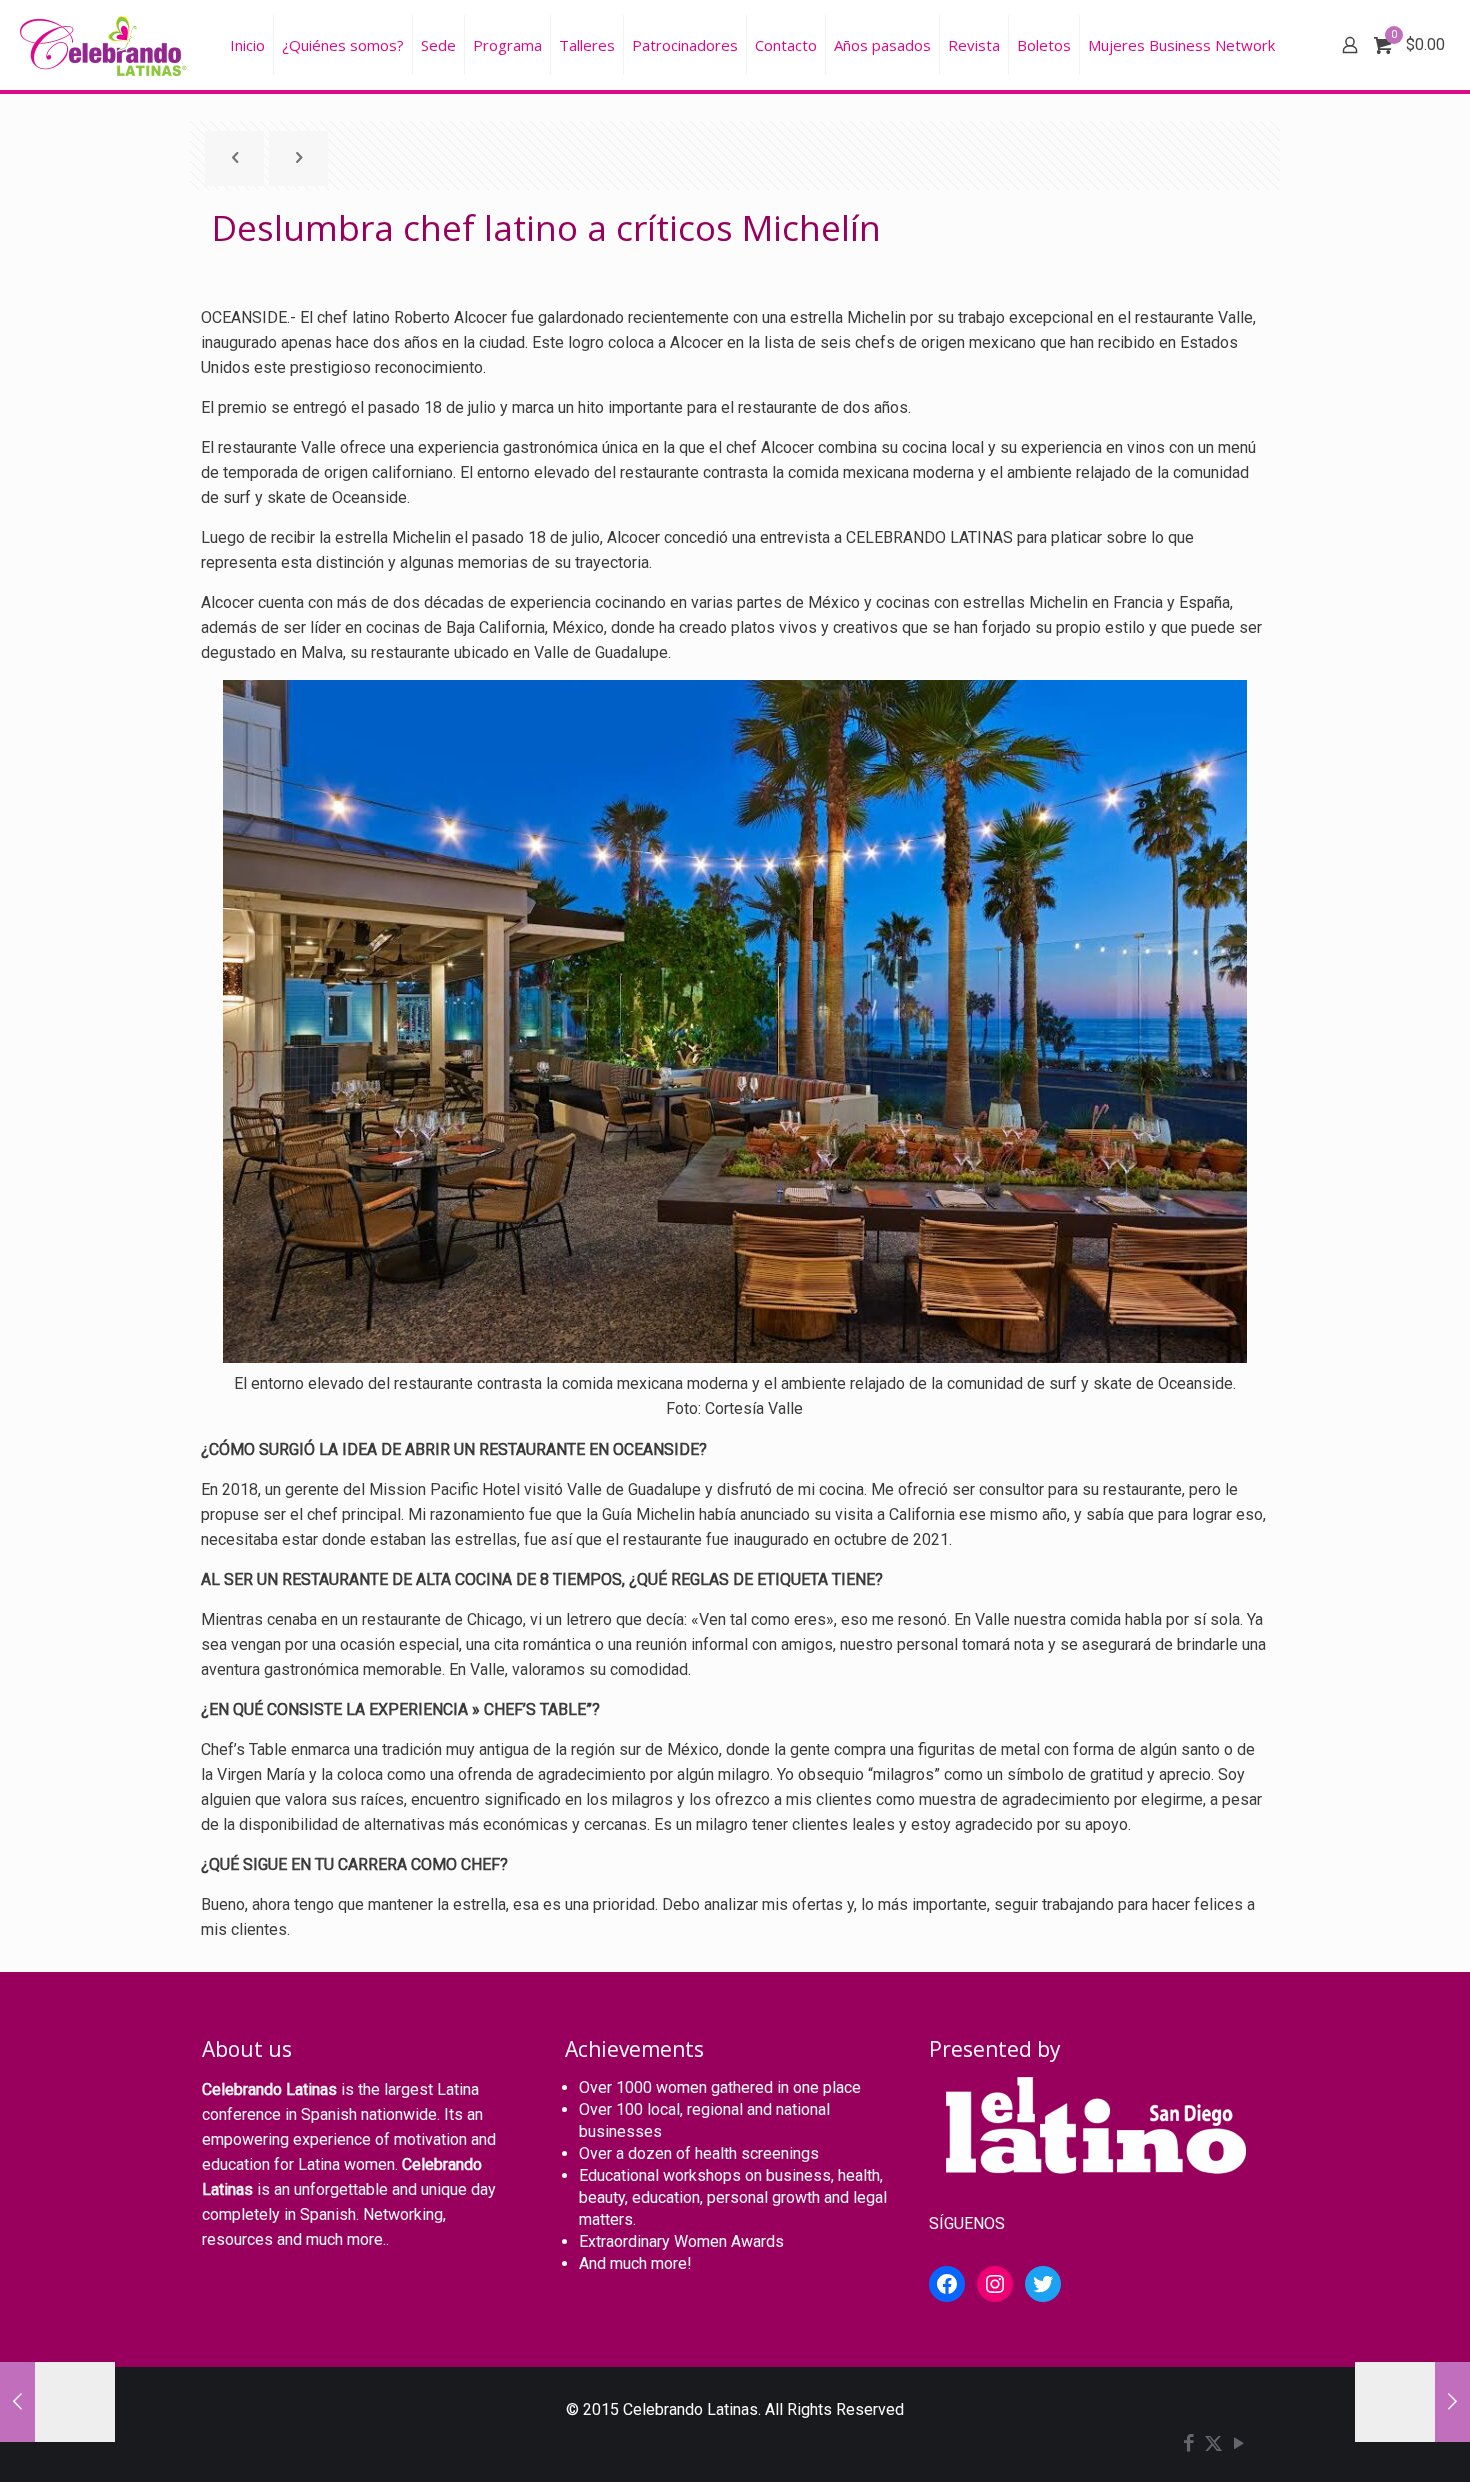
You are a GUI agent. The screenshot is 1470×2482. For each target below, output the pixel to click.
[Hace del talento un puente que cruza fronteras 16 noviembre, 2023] (57, 2402)
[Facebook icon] (1188, 2445)
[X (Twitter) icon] (1213, 2445)
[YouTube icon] (1238, 2445)
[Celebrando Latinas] (106, 45)
